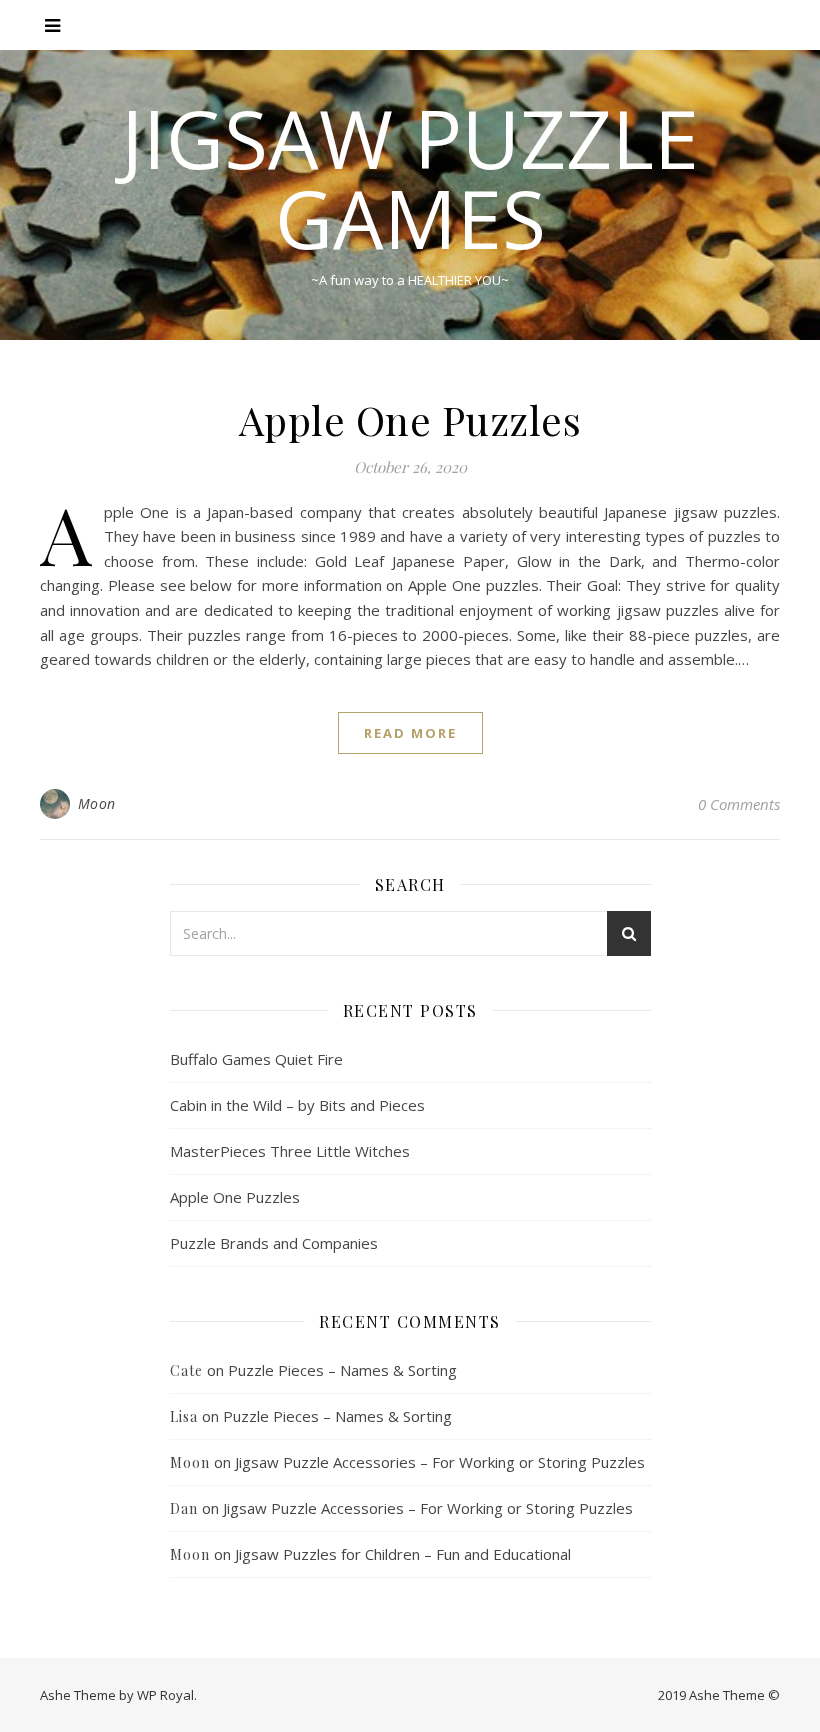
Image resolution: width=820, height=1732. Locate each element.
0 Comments (739, 804)
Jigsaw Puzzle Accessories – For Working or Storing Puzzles (440, 1462)
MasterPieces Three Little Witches (290, 1151)
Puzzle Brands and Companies (274, 1243)
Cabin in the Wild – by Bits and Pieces (297, 1105)
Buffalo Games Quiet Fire (256, 1059)
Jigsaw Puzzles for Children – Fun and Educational (403, 1554)
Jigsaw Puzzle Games (410, 178)
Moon (97, 803)
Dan (184, 1508)
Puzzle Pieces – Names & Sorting (342, 1370)
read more (410, 733)
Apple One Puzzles (410, 419)
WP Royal (165, 1695)
